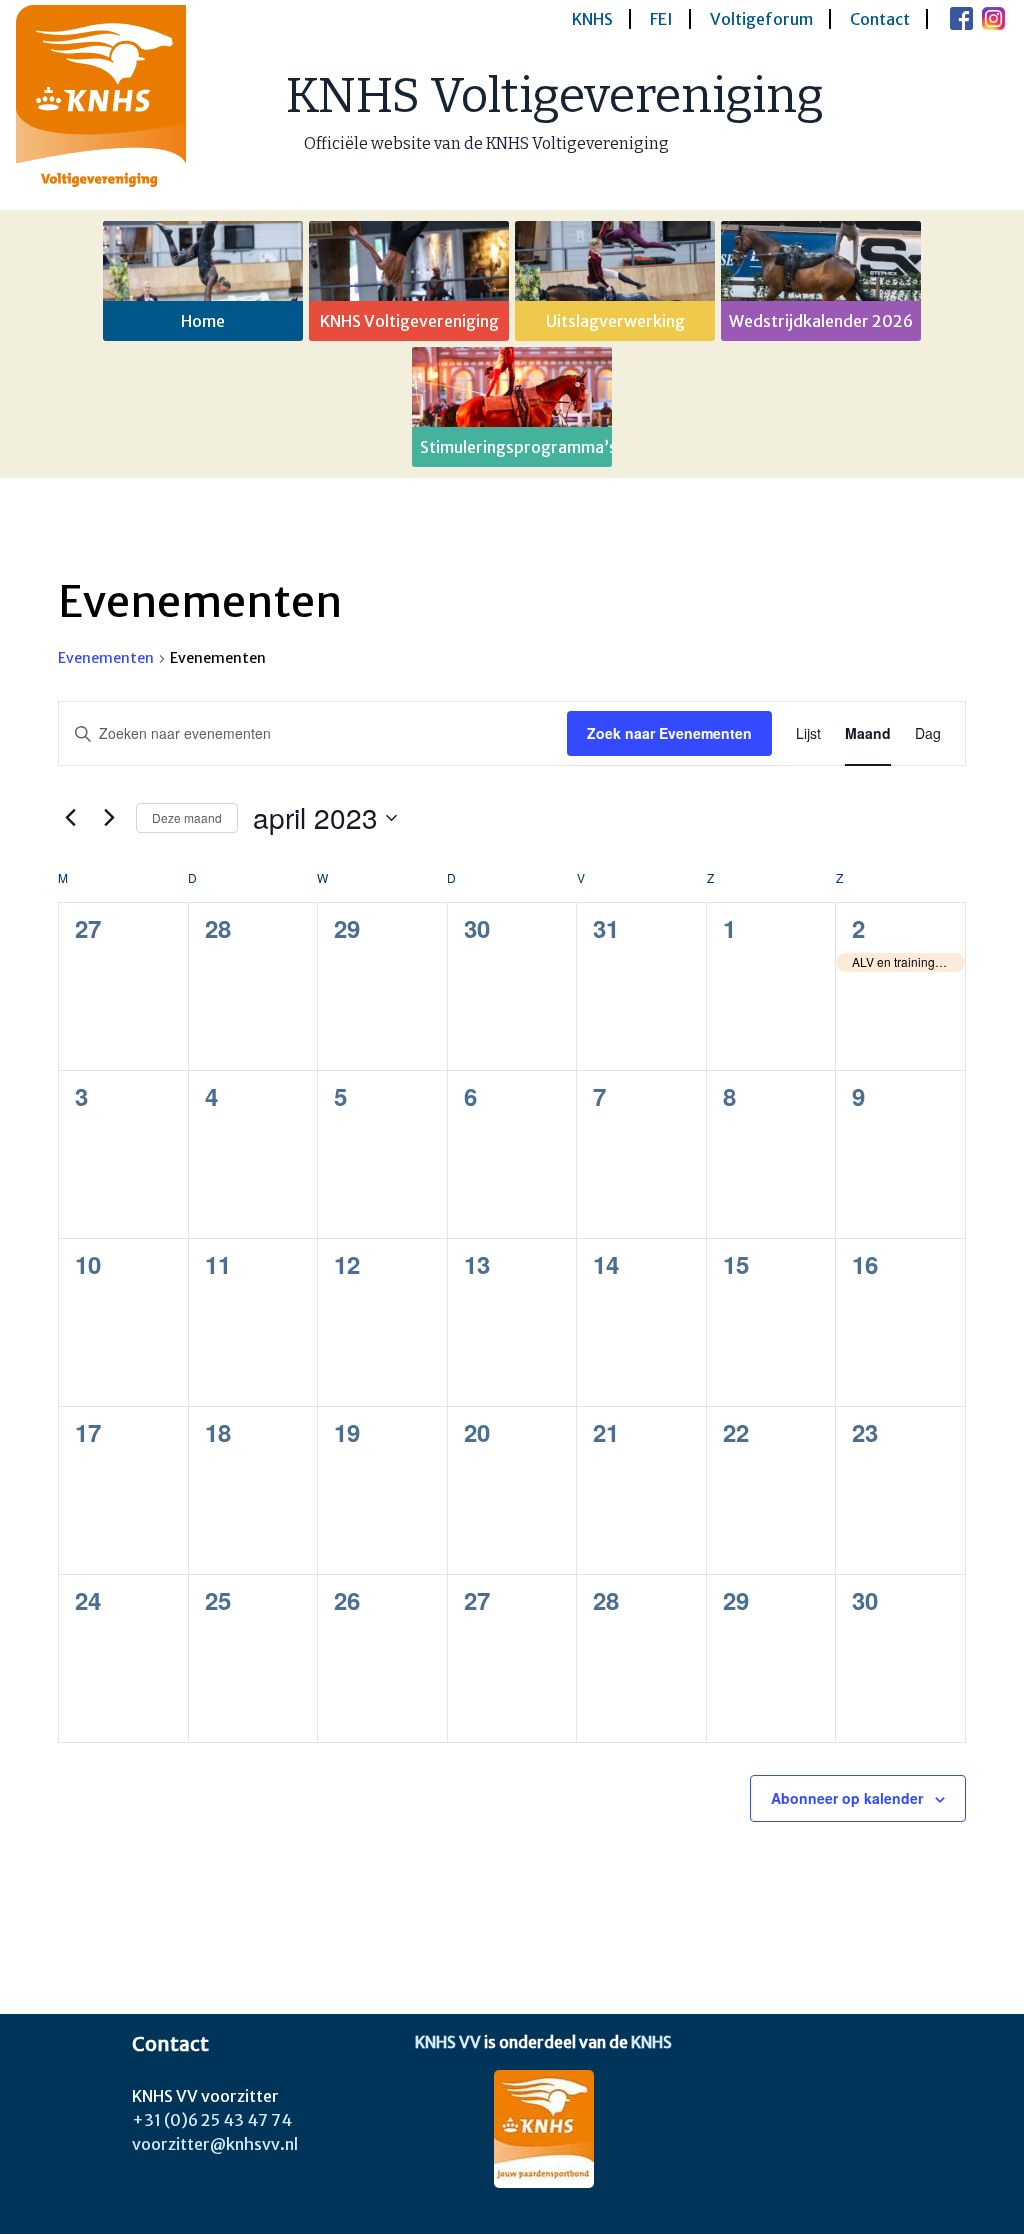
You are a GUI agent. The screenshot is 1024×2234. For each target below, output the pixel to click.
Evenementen (106, 658)
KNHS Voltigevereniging (555, 96)
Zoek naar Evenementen (669, 733)
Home (203, 321)
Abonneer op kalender (847, 1798)
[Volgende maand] (109, 818)
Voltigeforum (761, 19)
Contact (880, 19)
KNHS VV (448, 2042)
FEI (661, 19)
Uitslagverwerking (615, 321)
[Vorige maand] (70, 818)
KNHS (592, 19)
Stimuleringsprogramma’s (516, 447)
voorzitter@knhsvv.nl (215, 2144)
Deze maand (187, 817)
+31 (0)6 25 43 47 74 (212, 2120)
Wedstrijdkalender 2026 (821, 321)
